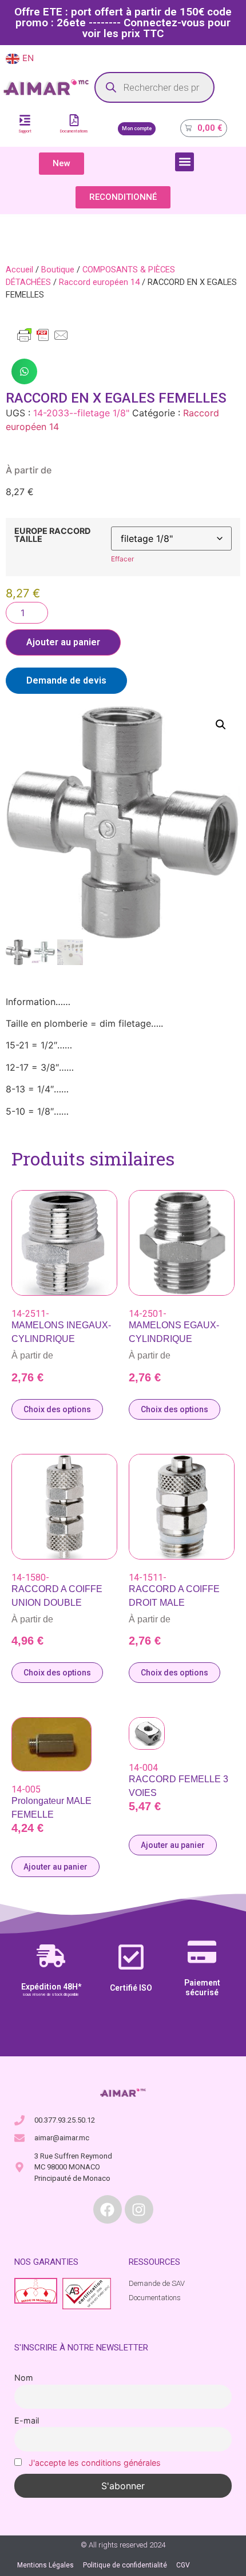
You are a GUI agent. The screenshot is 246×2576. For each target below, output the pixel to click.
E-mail (27, 2420)
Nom (24, 2378)
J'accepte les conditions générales (95, 2463)
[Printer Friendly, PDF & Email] (43, 340)
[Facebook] (108, 2209)
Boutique (58, 270)
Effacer (122, 559)
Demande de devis (66, 680)
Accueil (19, 270)
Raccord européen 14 (99, 282)
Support (25, 131)
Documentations (74, 131)
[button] (184, 162)
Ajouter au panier (63, 642)
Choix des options (57, 1409)
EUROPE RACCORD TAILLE (52, 535)
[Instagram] (139, 2209)
